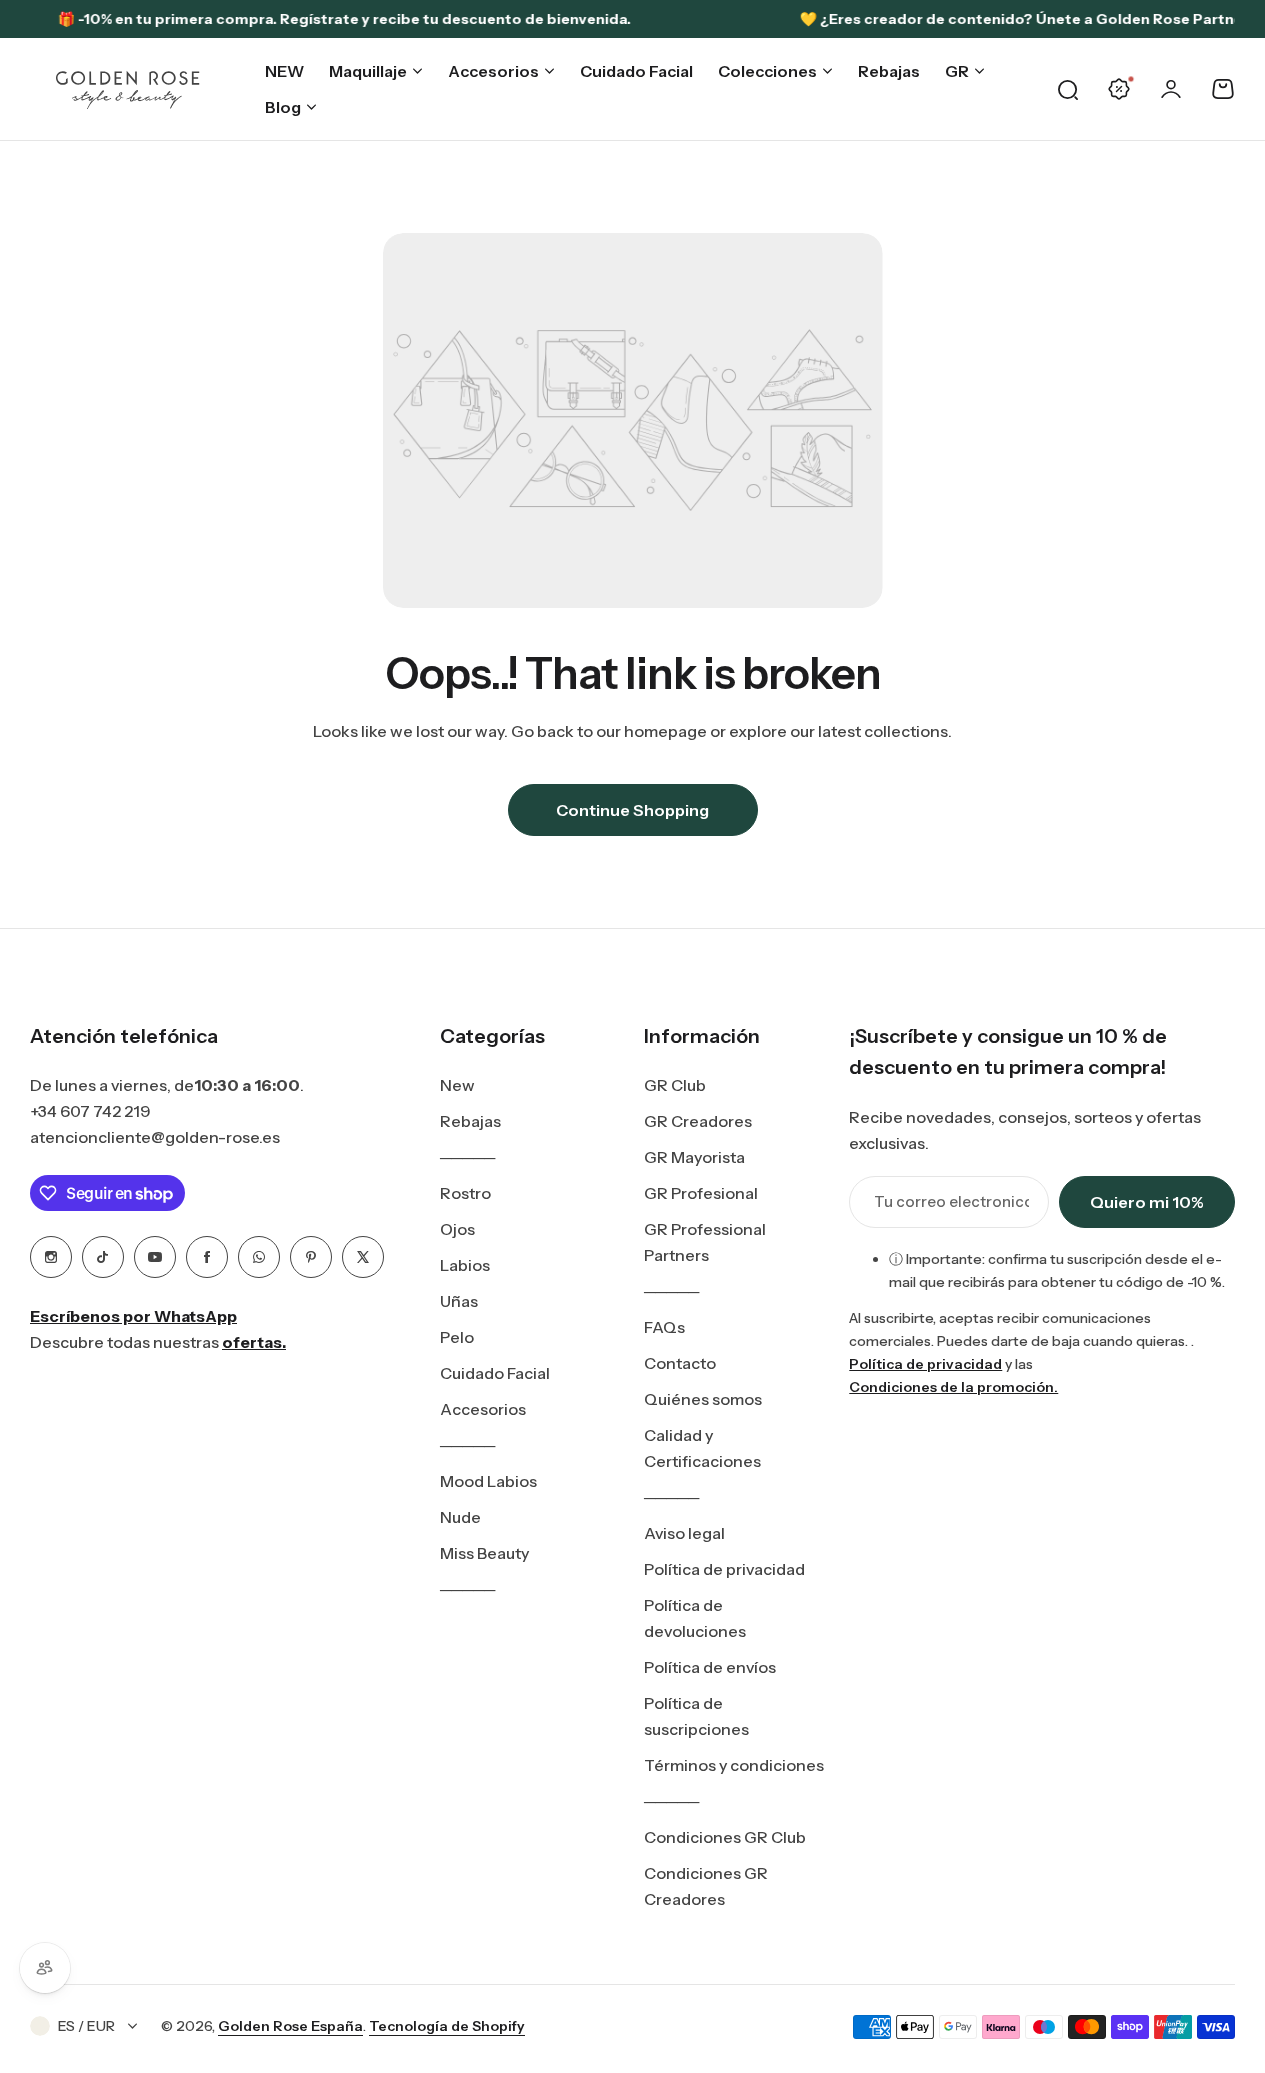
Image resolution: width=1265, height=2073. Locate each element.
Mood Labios (488, 1481)
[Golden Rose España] (129, 89)
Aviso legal (684, 1533)
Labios (465, 1265)
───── (467, 1157)
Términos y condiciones (734, 1765)
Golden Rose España (290, 2026)
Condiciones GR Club (725, 1837)
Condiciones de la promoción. (953, 1387)
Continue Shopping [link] (632, 810)
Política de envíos (710, 1667)
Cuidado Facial (495, 1373)
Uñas (459, 1301)
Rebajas (470, 1121)
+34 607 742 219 (90, 1111)
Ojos (457, 1229)
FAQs (664, 1327)
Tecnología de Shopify (447, 2026)
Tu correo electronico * (951, 1201)
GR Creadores (698, 1121)
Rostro (465, 1193)
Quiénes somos (703, 1399)
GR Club (675, 1085)
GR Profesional (701, 1193)
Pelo (457, 1337)
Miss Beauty (484, 1553)
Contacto (680, 1363)
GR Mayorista (694, 1157)
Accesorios (483, 1409)
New (457, 1085)
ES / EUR (86, 2026)
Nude (460, 1517)
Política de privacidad (724, 1569)
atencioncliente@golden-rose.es (155, 1137)
